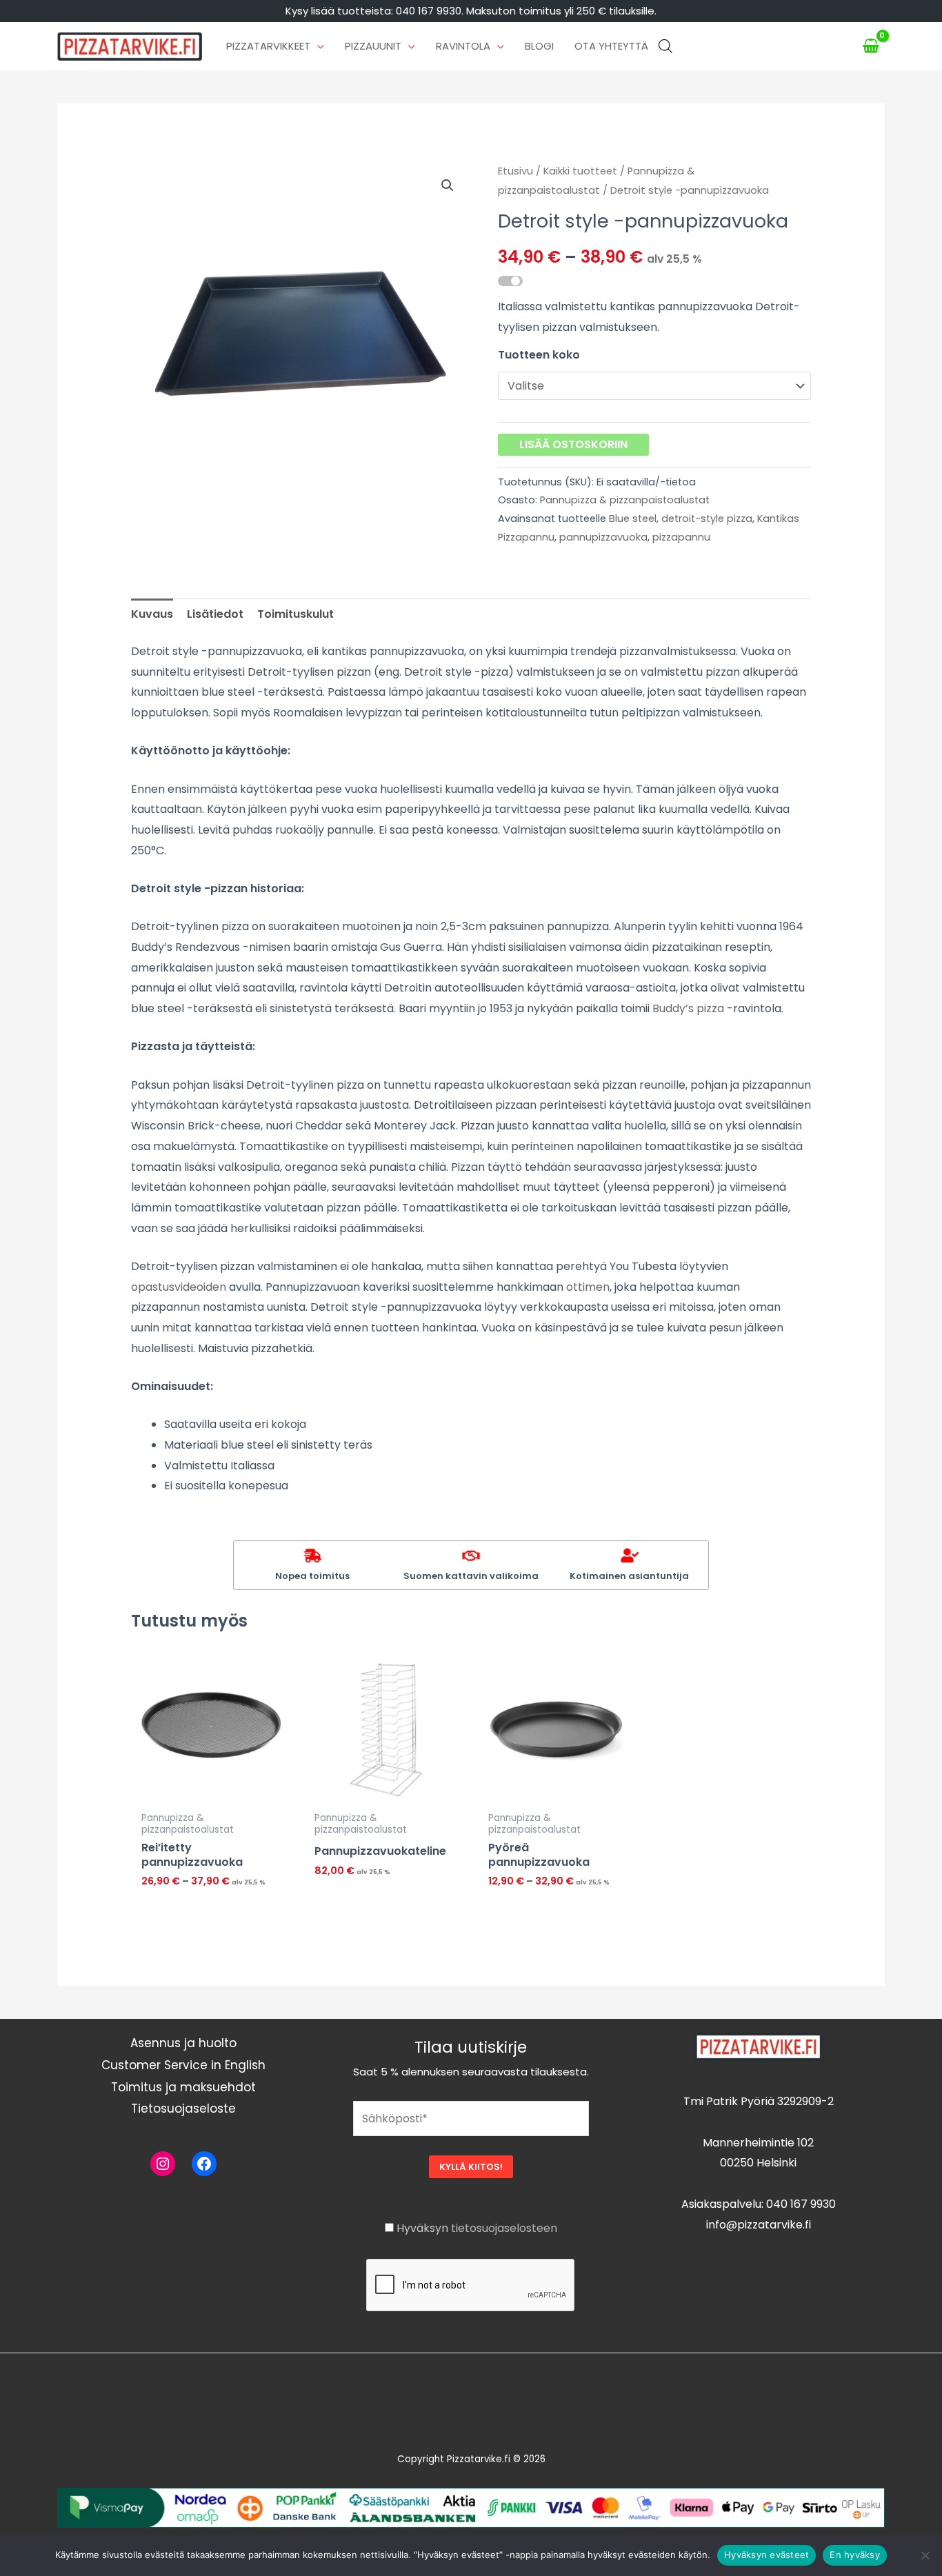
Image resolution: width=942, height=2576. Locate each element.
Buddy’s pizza (688, 1008)
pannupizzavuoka (603, 537)
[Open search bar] (665, 46)
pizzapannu (681, 537)
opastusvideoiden (179, 1287)
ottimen (588, 1287)
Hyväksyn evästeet (766, 2555)
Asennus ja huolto (183, 2043)
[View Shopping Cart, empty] (871, 46)
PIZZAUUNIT (373, 46)
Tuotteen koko (539, 355)
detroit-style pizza (707, 519)
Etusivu (515, 171)
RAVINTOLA (463, 46)
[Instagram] (163, 2164)
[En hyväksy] (925, 2555)
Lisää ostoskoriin (573, 444)
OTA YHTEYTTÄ (611, 46)
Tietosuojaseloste (183, 2109)
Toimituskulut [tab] (295, 614)
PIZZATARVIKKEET (268, 46)
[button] (448, 185)
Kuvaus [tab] (152, 614)
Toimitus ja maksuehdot (183, 2087)
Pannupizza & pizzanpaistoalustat (625, 500)
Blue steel (633, 519)
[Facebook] (204, 2164)
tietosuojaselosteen (504, 2228)
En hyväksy (855, 2555)
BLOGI (539, 46)
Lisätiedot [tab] (215, 614)
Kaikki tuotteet (580, 171)
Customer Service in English (183, 2065)
